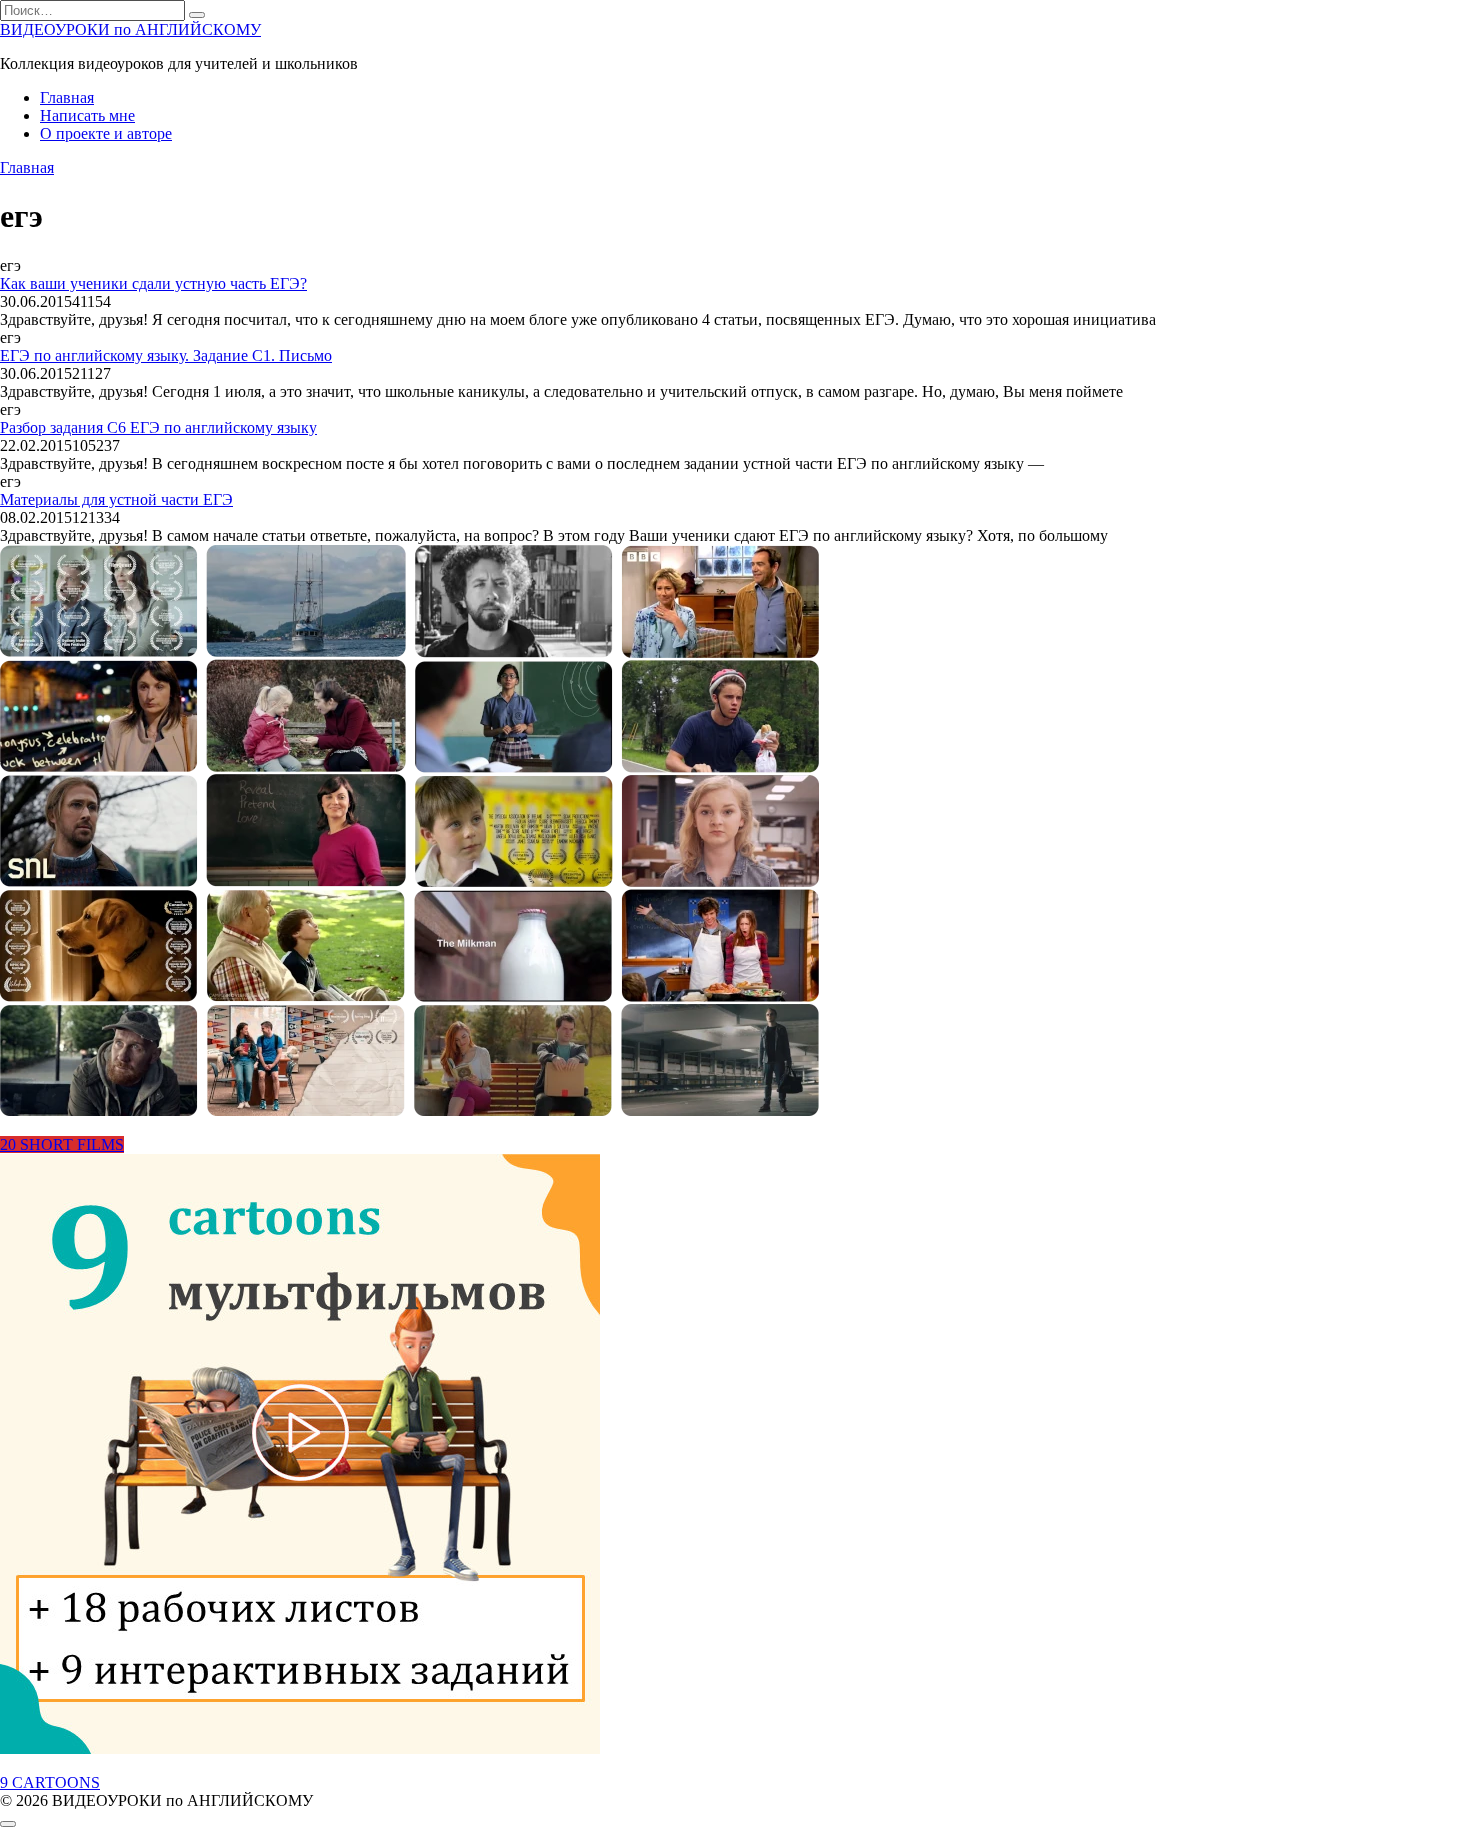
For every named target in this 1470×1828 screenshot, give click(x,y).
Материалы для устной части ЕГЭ (116, 499)
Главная (67, 97)
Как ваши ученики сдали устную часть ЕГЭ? (153, 283)
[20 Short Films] (409, 1110)
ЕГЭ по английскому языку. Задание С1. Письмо (166, 355)
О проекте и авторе (106, 133)
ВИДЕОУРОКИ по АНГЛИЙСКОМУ (130, 29)
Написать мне (87, 115)
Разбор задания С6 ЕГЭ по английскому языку (158, 427)
